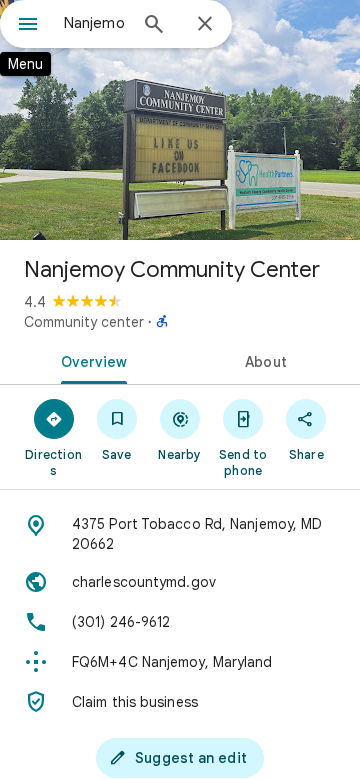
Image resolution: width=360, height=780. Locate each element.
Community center (84, 322)
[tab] (90, 360)
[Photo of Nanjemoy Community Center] (180, 120)
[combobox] (95, 23)
